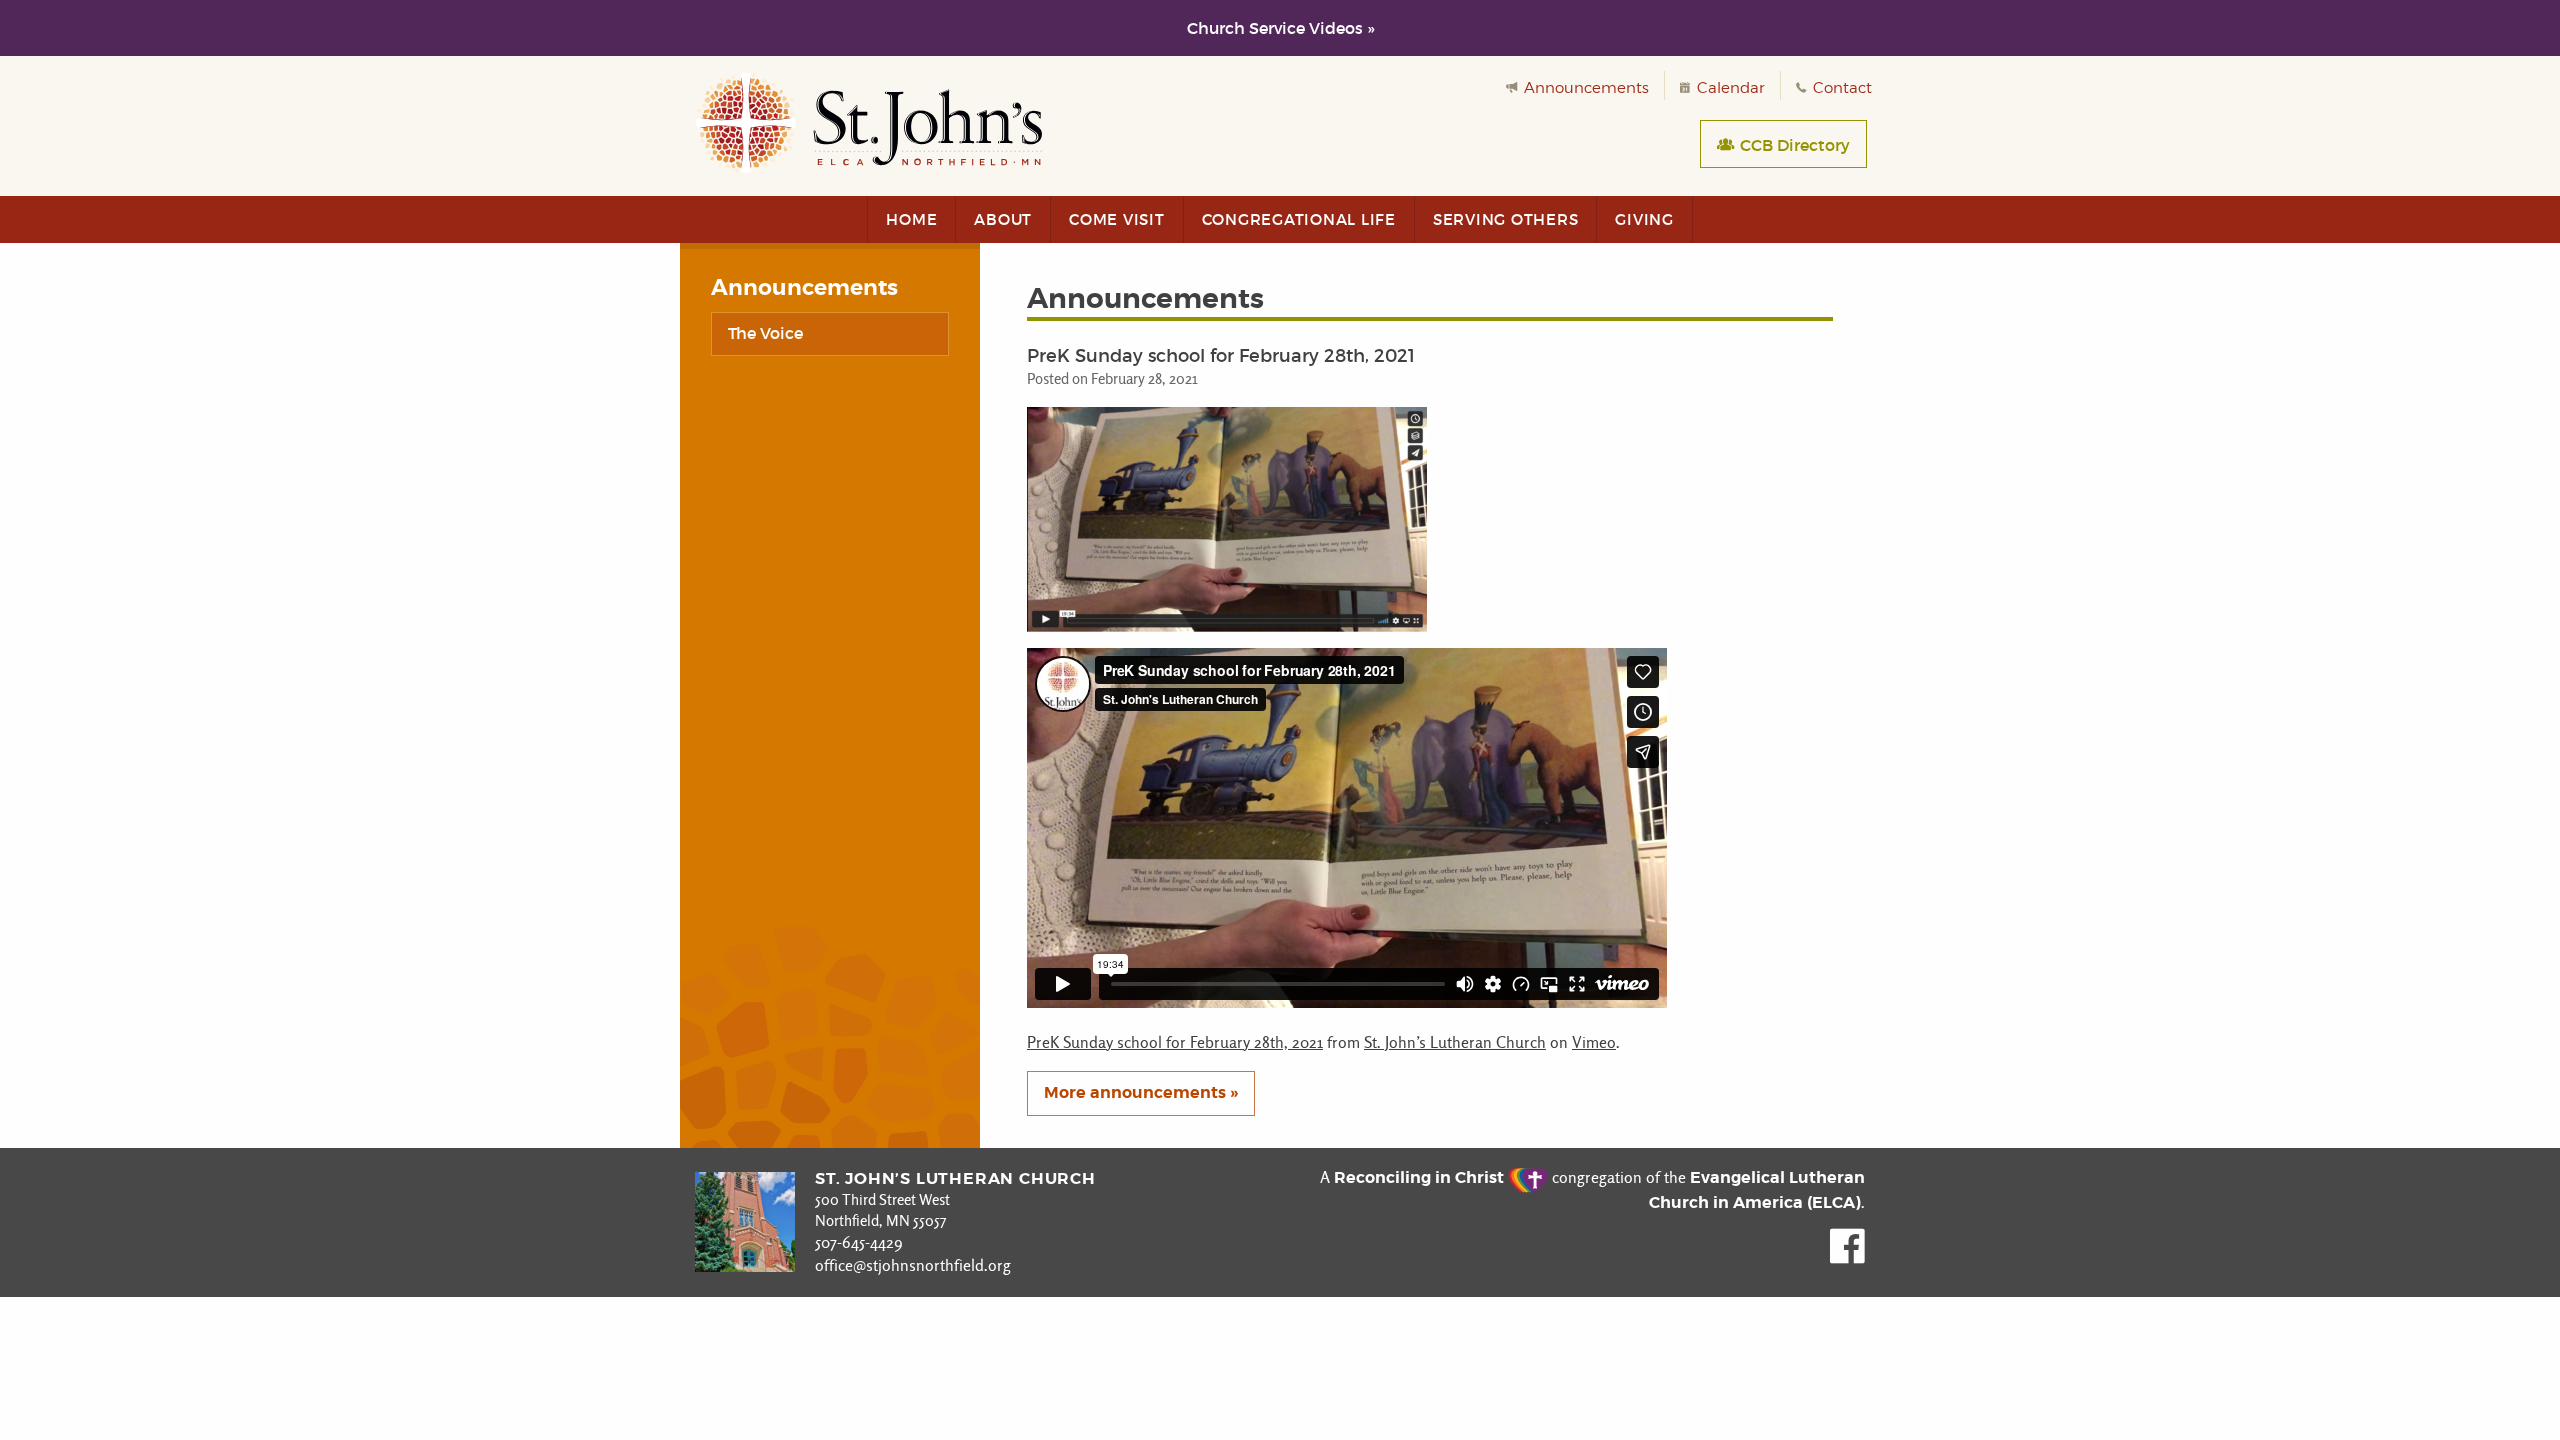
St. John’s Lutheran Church (1455, 1042)
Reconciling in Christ (1421, 1177)
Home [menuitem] (911, 219)
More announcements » (1141, 1092)
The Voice (765, 333)
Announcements (1584, 88)
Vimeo (1594, 1042)
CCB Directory (1793, 145)
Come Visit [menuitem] (1117, 219)
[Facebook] (1847, 1258)
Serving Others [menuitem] (1506, 219)
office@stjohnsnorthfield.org (913, 1265)
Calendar (1729, 88)
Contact (1840, 88)
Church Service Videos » (1280, 28)
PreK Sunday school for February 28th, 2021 (1175, 1042)
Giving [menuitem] (1644, 219)
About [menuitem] (1003, 219)
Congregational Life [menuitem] (1299, 219)
